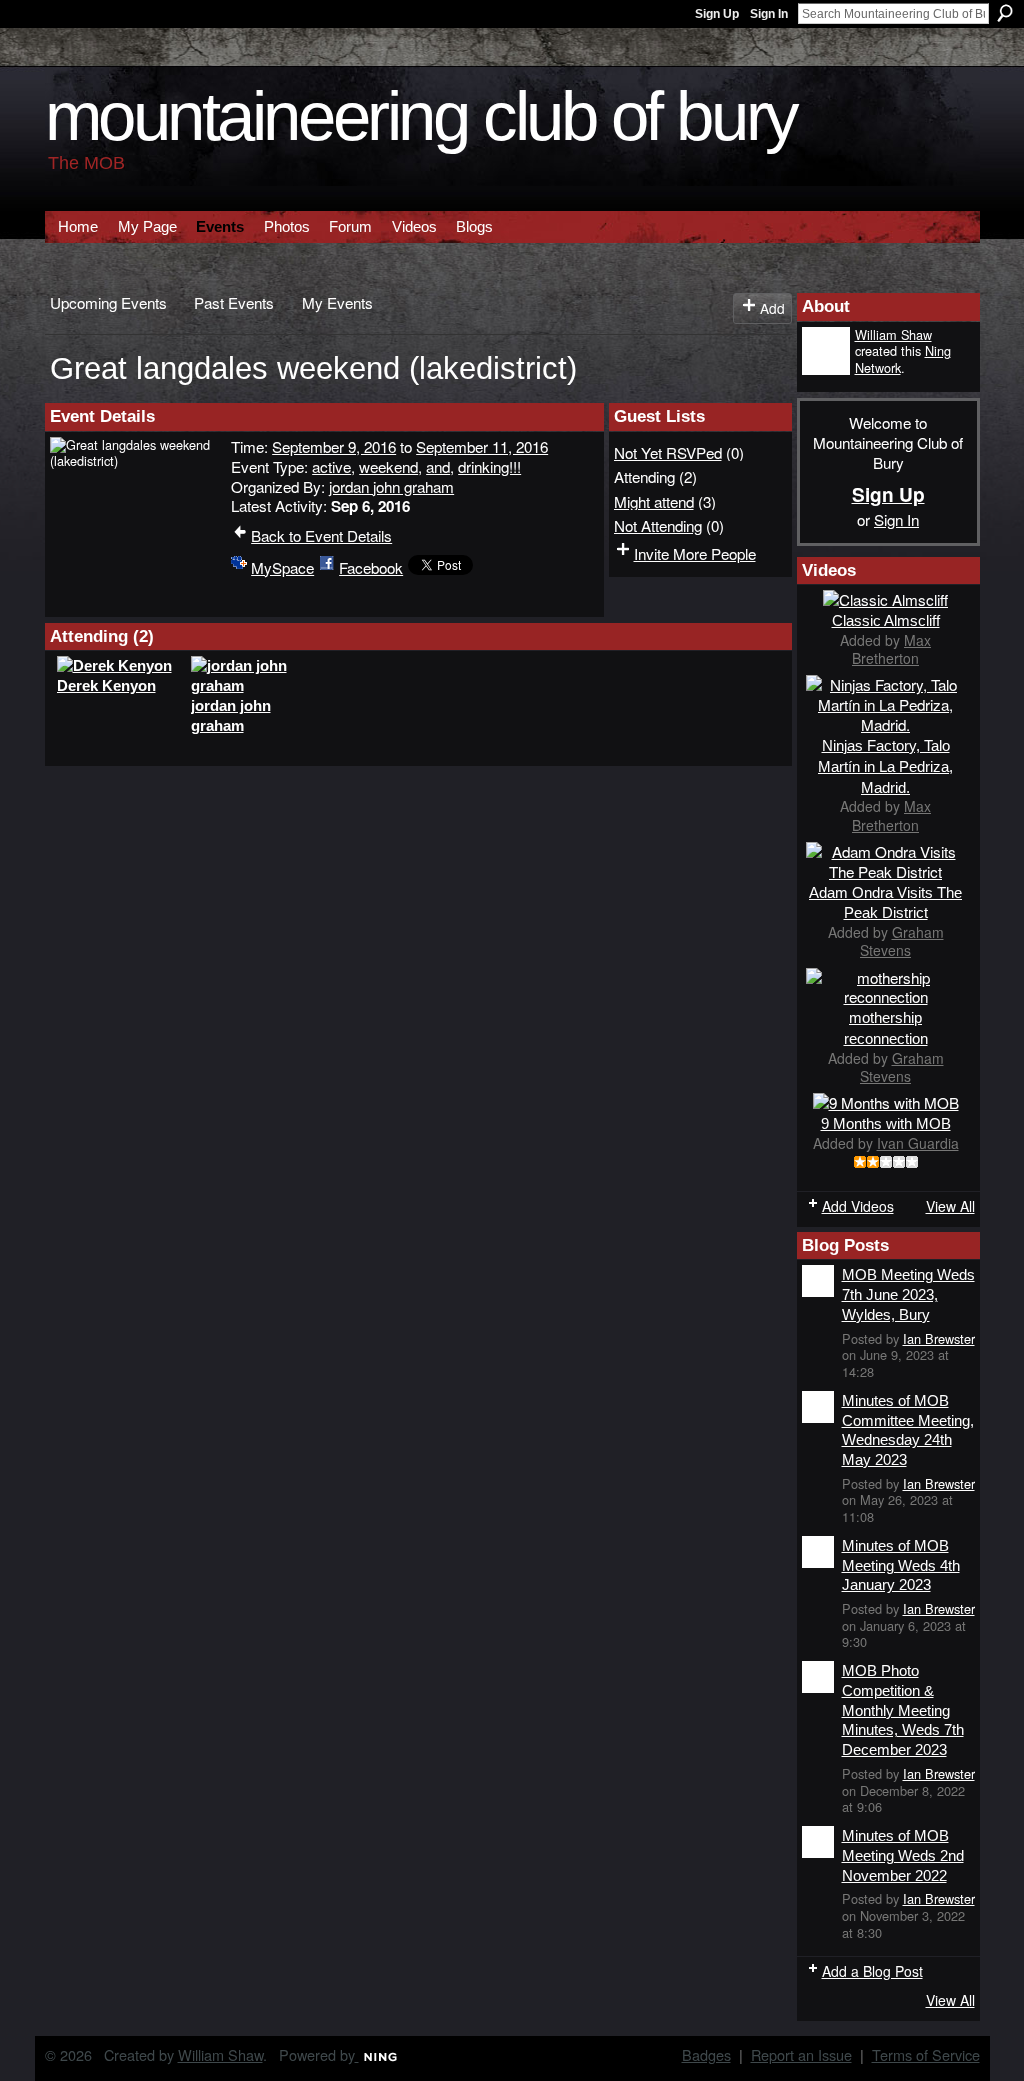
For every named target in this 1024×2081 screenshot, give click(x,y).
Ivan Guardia (918, 1143)
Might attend (654, 501)
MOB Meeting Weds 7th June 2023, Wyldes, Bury (908, 1294)
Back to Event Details (321, 535)
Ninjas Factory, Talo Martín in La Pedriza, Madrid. (885, 766)
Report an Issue (801, 2054)
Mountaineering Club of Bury (421, 116)
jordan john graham (391, 486)
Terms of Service (926, 2054)
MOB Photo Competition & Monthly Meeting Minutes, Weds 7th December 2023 (903, 1710)
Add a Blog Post (872, 1971)
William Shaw (893, 334)
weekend (388, 466)
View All (950, 1206)
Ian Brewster (939, 1338)
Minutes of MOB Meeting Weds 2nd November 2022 (903, 1855)
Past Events (234, 302)
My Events (337, 302)
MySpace (282, 567)
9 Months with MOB (886, 1123)
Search (1005, 13)
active (331, 466)
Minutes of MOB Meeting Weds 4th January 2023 (901, 1565)
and (438, 466)
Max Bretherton (891, 649)
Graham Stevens (902, 941)
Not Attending (658, 525)
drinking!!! (489, 466)
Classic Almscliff (886, 620)
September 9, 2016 (334, 446)
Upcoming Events (108, 302)
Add (772, 308)
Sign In (769, 14)
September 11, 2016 (482, 446)
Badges (706, 2054)
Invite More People (695, 553)
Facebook (371, 567)
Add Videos (858, 1206)
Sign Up (717, 14)
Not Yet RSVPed (668, 452)
